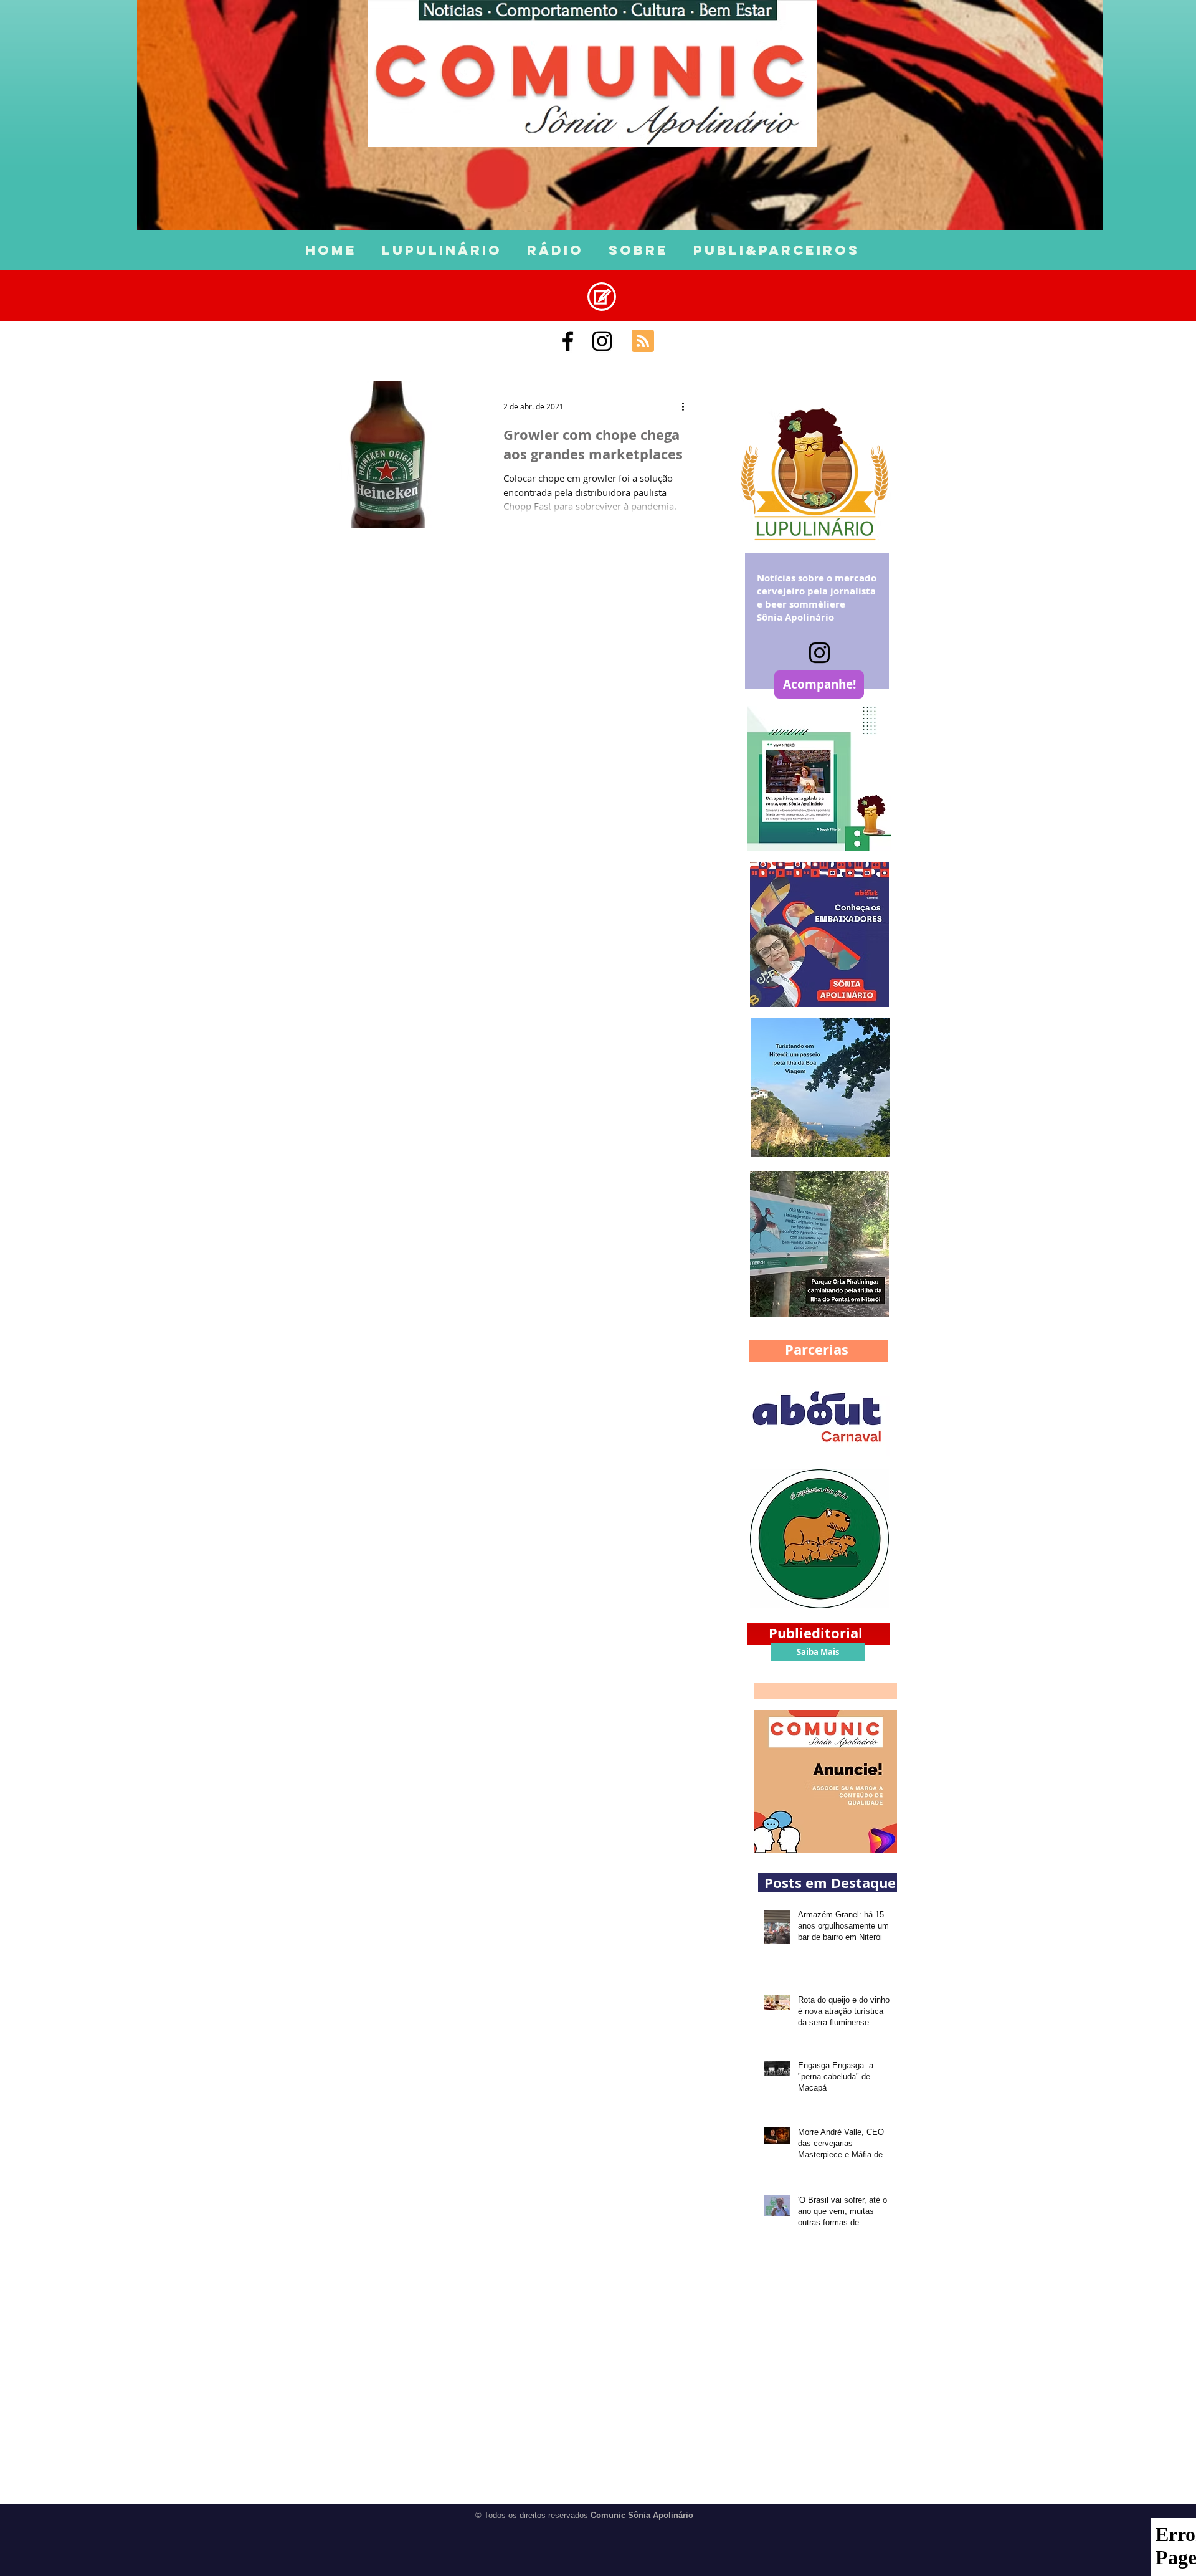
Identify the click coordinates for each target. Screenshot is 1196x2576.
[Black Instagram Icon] (602, 341)
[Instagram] (819, 653)
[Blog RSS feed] (643, 341)
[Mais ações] (687, 406)
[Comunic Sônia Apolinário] (568, 341)
